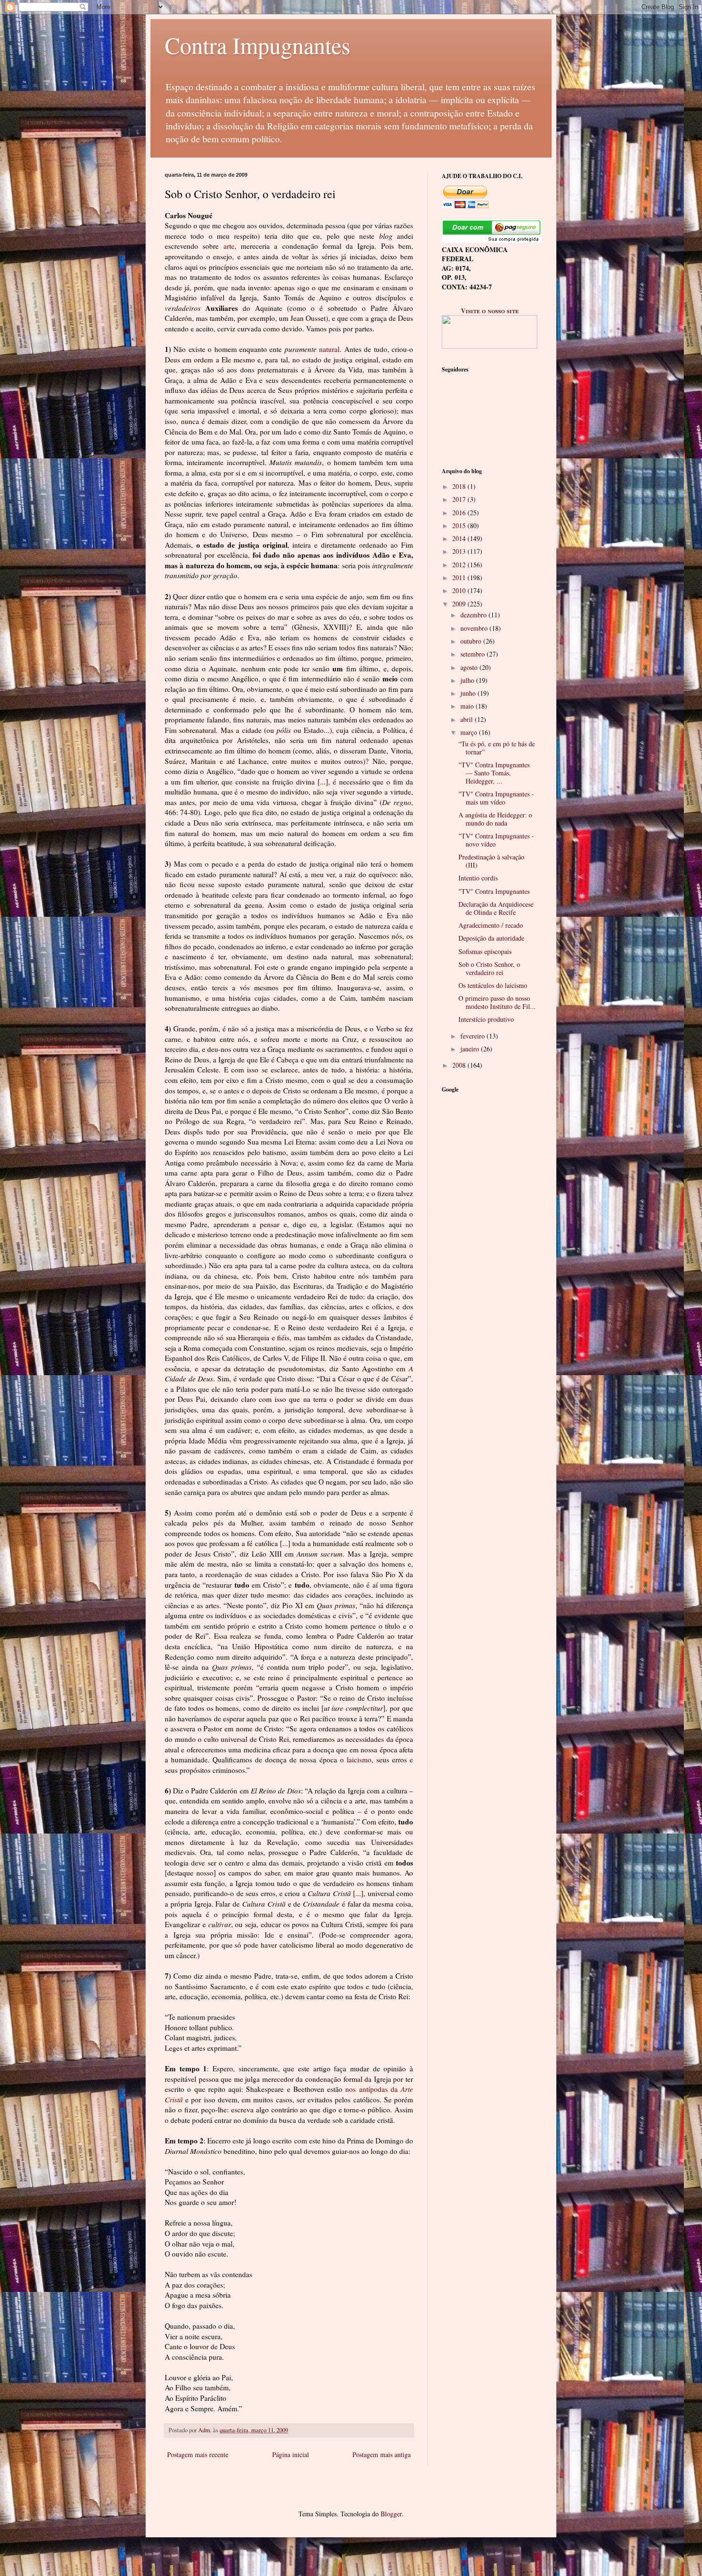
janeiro (471, 1049)
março (470, 732)
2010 (460, 590)
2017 (460, 499)
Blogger (391, 2514)
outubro (472, 641)
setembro (473, 654)
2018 (460, 486)
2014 (460, 538)
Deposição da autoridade (491, 938)
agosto (470, 667)
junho (469, 693)
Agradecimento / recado (491, 925)
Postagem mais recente (198, 2454)
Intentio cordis (478, 878)
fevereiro (473, 1036)
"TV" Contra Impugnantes (494, 891)
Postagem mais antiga (382, 2454)
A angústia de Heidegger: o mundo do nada (495, 819)
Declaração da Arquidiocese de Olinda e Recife (496, 908)
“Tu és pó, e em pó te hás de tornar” (497, 748)
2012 (460, 565)
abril (468, 719)
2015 (460, 525)
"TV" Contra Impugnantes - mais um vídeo (496, 798)
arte (229, 246)
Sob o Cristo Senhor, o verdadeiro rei (489, 968)
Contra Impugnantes (258, 45)
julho (468, 680)
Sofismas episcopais (485, 951)
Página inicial (291, 2454)
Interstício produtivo (486, 1019)
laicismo (359, 1760)
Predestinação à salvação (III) (491, 861)
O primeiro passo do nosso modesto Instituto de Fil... (497, 1002)
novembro (475, 628)
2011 (460, 578)
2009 (460, 604)
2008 (460, 1065)
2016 (460, 513)
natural (329, 349)
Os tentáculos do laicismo (493, 985)
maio (468, 706)
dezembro (474, 615)
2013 (460, 551)
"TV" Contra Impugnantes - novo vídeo (496, 840)
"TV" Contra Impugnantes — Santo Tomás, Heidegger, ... (494, 773)
